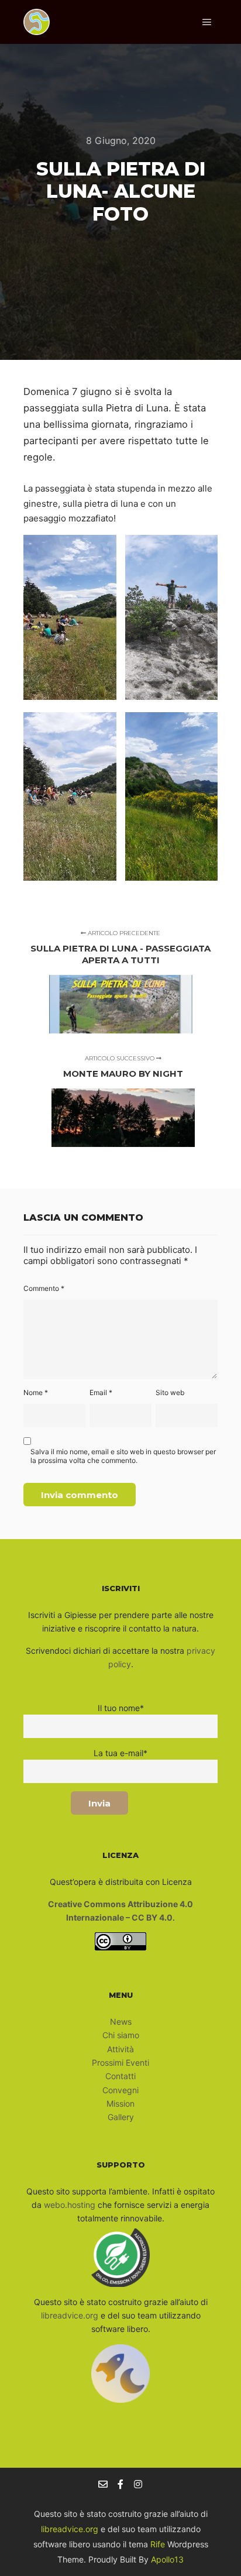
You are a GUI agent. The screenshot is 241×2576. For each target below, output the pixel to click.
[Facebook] (120, 2484)
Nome (36, 1392)
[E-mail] (103, 2484)
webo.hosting (70, 2205)
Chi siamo (121, 2035)
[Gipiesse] (37, 22)
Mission (120, 2103)
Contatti (120, 2076)
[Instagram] (138, 2484)
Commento (44, 1288)
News (121, 2022)
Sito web (170, 1392)
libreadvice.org (70, 2315)
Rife (158, 2544)
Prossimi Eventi (120, 2062)
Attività (120, 2049)
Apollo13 (167, 2559)
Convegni (120, 2090)
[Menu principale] (207, 22)
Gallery (121, 2117)
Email (101, 1392)
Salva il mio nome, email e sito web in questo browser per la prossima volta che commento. (123, 1456)
